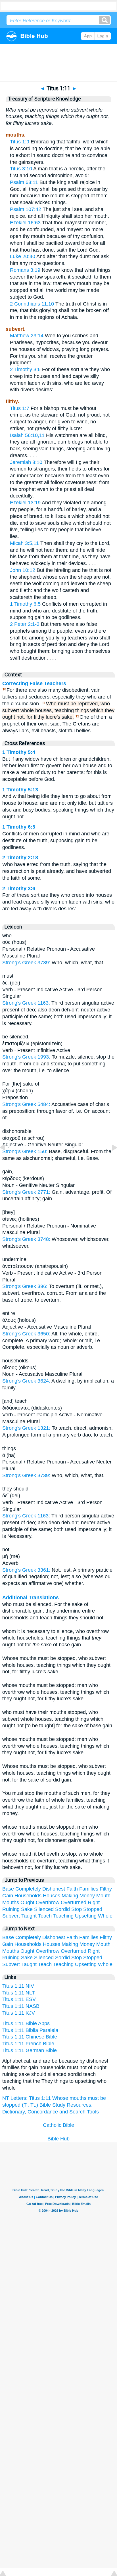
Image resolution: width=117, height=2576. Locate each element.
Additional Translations (31, 1598)
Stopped (93, 1909)
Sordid (62, 1909)
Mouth (103, 1896)
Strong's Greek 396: (26, 1286)
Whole (105, 1916)
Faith (72, 1889)
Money (87, 1896)
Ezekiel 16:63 (25, 223)
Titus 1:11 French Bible (28, 2044)
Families (89, 1889)
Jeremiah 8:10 (26, 462)
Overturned (74, 1902)
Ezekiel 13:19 (25, 503)
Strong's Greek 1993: (27, 1057)
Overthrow (48, 1902)
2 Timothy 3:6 (25, 369)
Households (28, 1896)
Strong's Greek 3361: (27, 1570)
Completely (28, 1889)
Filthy (106, 1889)
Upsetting (86, 1916)
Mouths (11, 1902)
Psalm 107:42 (26, 209)
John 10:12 (23, 570)
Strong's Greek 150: (26, 1151)
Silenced (44, 1909)
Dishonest (54, 1889)
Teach (45, 1916)
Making (70, 1896)
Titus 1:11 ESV (19, 1999)
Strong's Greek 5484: (27, 1104)
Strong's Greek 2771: (27, 1192)
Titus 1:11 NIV (18, 1986)
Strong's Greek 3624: (27, 1381)
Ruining (11, 1909)
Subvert (11, 1916)
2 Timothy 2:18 (20, 858)
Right (94, 1902)
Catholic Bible (58, 2125)
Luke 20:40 (23, 256)
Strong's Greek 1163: (27, 1003)
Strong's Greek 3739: (27, 963)
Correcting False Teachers (34, 683)
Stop (77, 1909)
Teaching (63, 1916)
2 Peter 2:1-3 (25, 624)
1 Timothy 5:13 (20, 790)
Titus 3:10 (21, 169)
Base (8, 1889)
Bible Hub (58, 2139)
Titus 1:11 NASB (21, 2006)
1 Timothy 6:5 (25, 604)
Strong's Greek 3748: (27, 1239)
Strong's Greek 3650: (27, 1334)
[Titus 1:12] (110, 1160)
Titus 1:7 (20, 408)
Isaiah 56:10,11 (27, 435)
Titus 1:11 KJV (19, 2013)
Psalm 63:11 (24, 182)
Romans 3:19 (25, 270)
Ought (27, 1902)
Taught (29, 1916)
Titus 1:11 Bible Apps (26, 2023)
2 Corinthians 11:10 (32, 304)
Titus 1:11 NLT (19, 1993)
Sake (27, 1909)
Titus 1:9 (20, 142)
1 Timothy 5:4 (19, 752)
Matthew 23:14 (27, 336)
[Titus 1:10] (7, 1160)
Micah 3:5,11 (24, 543)
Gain (8, 1896)
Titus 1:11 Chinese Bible (30, 2037)
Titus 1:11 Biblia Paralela (30, 2030)
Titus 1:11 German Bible (30, 2050)
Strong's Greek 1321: (27, 1428)
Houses (52, 1896)
